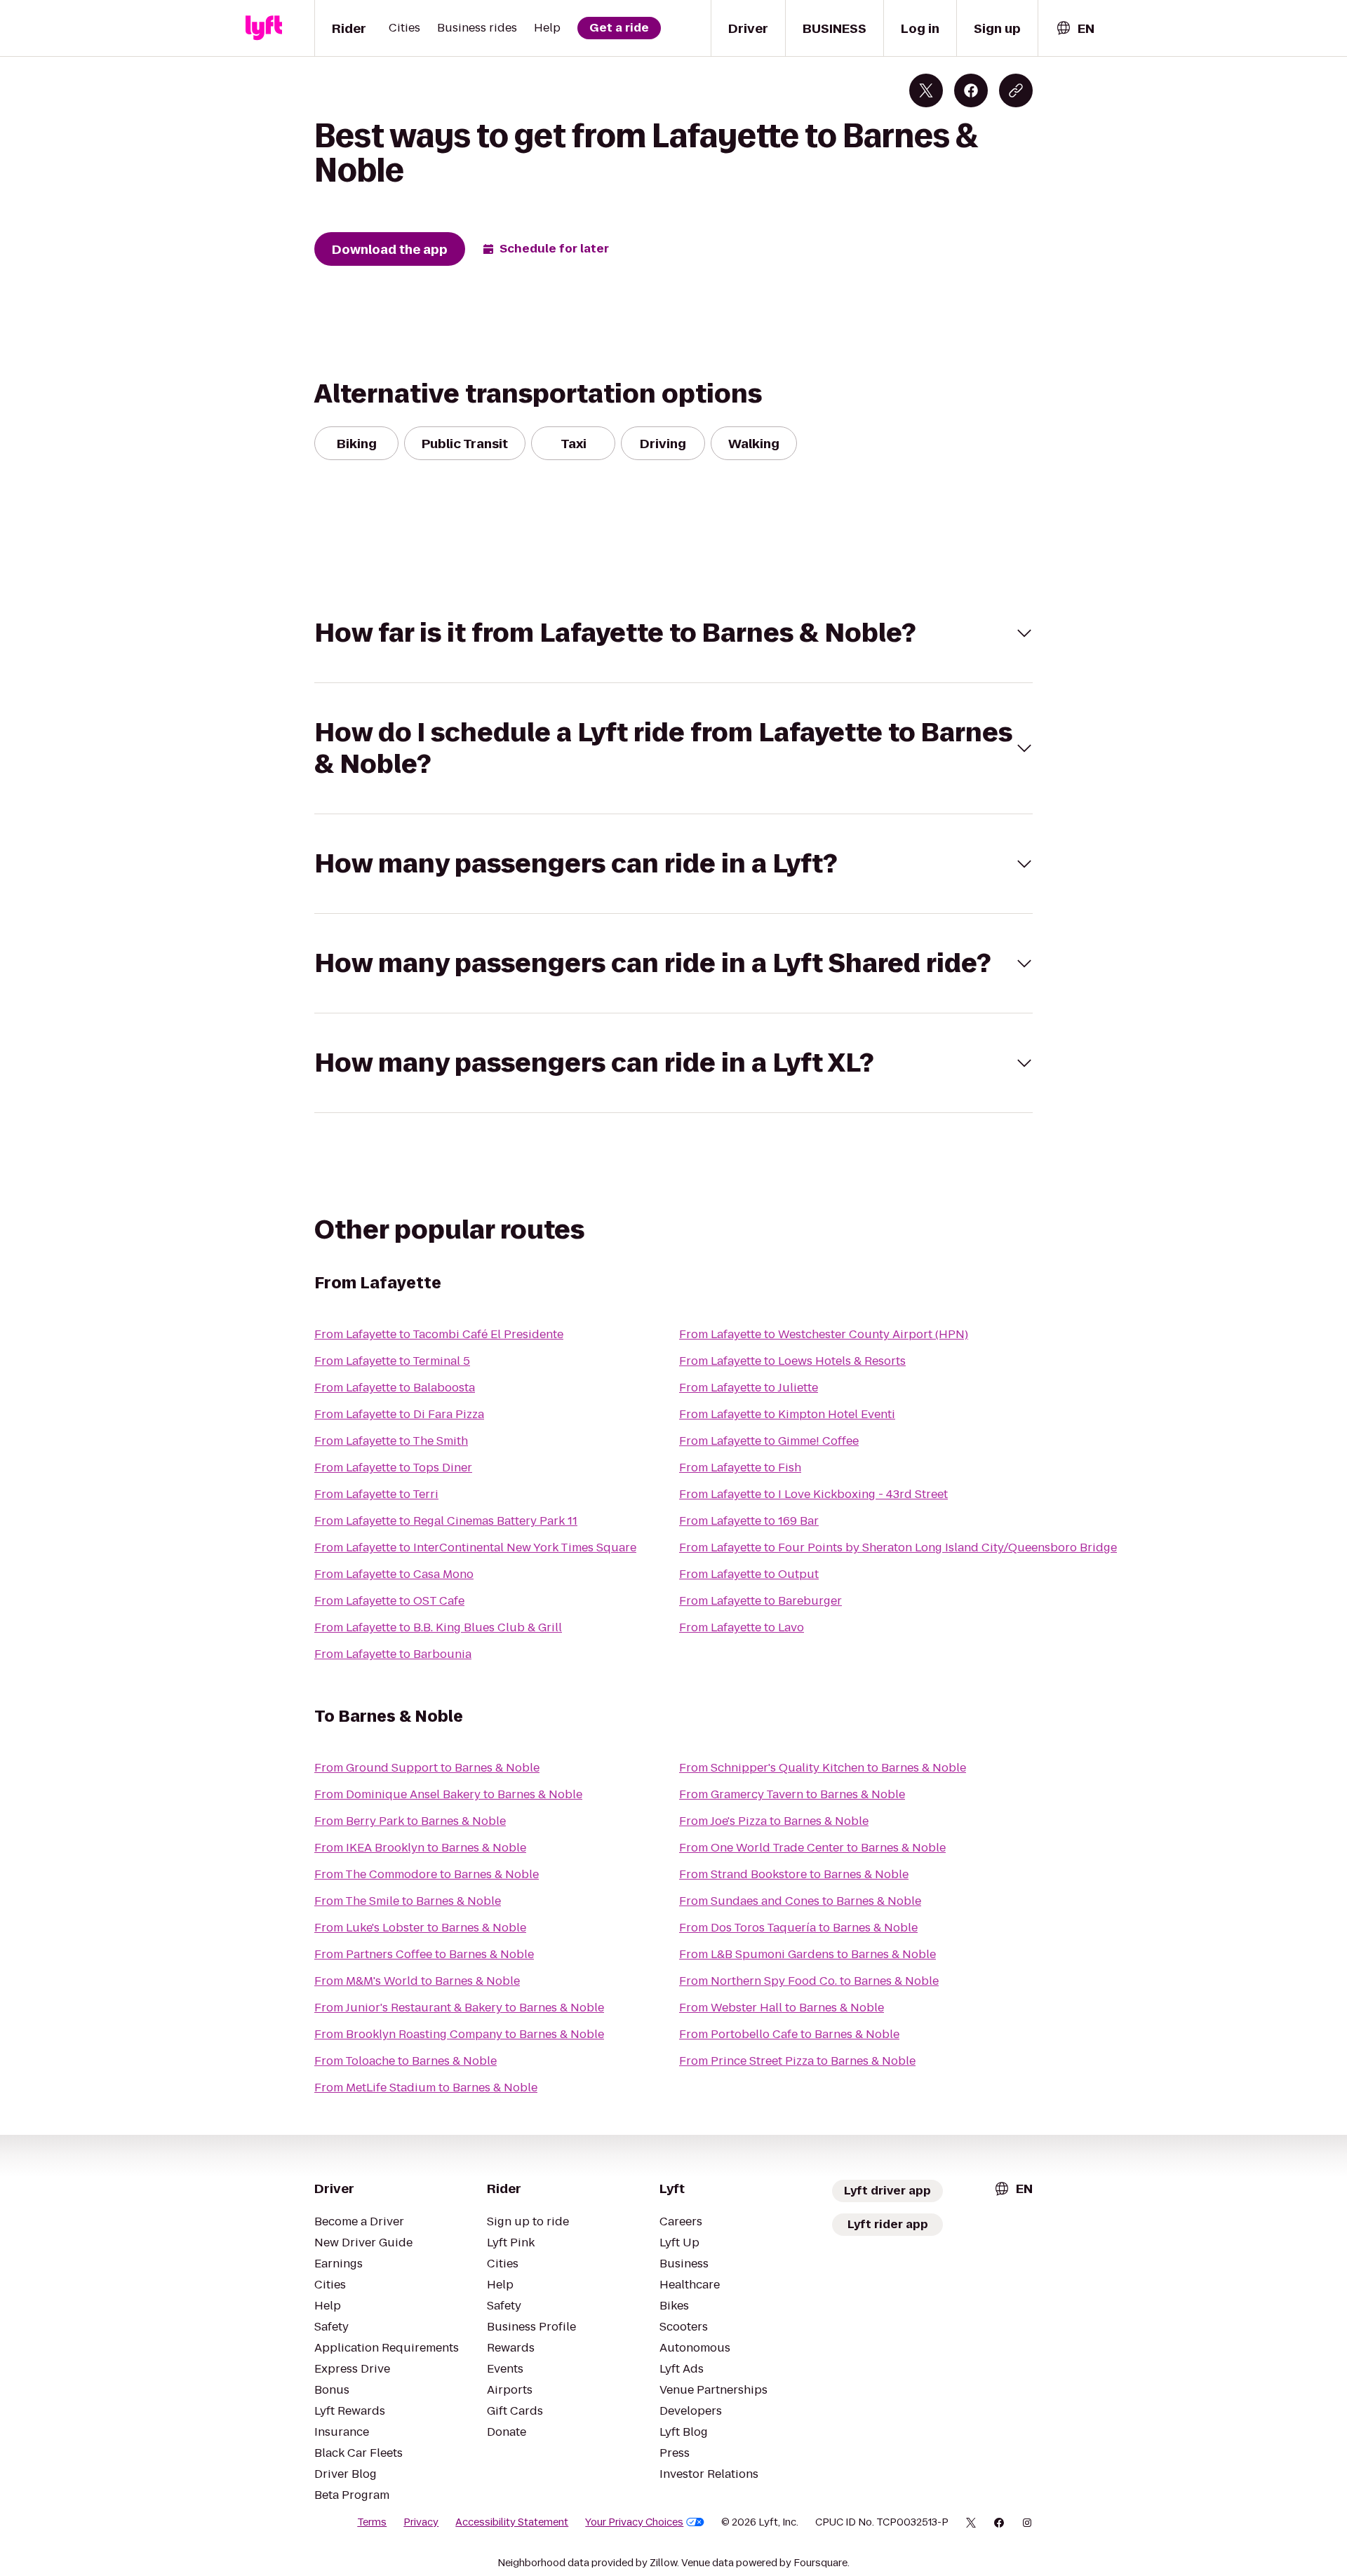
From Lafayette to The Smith (391, 1441)
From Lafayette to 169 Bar (749, 1521)
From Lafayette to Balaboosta (395, 1388)
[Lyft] (264, 28)
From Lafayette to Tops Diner (393, 1468)
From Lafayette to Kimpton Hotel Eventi (787, 1414)
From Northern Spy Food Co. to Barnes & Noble (809, 1981)
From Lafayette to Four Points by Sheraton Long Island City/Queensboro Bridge (898, 1547)
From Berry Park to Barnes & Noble (410, 1821)
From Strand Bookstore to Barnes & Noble (794, 1874)
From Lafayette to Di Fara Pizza (399, 1414)
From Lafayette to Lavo (742, 1627)
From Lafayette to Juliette (749, 1388)
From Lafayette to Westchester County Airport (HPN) (824, 1334)
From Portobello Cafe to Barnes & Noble (789, 2034)
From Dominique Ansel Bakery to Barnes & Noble (448, 1794)
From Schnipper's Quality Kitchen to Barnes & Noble (823, 1768)
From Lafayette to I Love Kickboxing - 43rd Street (813, 1494)
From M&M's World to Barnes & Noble (417, 1981)
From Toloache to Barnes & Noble (406, 2061)
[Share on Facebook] (971, 90)
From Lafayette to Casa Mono (394, 1574)
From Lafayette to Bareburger (760, 1601)
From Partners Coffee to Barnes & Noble (424, 1954)
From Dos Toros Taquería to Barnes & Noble (798, 1928)
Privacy (421, 2522)
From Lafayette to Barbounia (393, 1654)
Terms (372, 2522)
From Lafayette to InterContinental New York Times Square (475, 1547)
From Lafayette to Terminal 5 (392, 1361)
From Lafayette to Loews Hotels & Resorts (792, 1361)
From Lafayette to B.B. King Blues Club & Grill (438, 1627)
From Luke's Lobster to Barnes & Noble (420, 1928)
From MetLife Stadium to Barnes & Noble (426, 2088)
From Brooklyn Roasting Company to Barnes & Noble (459, 2034)
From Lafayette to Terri (376, 1494)
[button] (673, 633)
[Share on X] (926, 90)
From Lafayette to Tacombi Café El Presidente (439, 1334)
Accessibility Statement (512, 2522)
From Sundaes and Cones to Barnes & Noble (800, 1901)
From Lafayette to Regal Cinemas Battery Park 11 (446, 1521)
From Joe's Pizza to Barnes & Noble (774, 1821)
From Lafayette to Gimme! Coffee (769, 1441)
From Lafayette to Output (749, 1574)
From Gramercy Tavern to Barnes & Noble (792, 1794)
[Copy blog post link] (1016, 90)
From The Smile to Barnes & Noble (408, 1901)
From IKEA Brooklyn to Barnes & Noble (420, 1848)
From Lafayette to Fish (740, 1468)
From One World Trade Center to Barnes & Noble (812, 1848)
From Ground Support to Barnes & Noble (427, 1768)
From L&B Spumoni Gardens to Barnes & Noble (807, 1954)
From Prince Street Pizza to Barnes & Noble (797, 2061)
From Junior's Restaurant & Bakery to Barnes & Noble (459, 2008)
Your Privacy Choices (634, 2522)
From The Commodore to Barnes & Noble (427, 1874)
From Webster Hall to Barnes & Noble (782, 2008)
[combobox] (1075, 28)
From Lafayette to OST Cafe (389, 1601)
